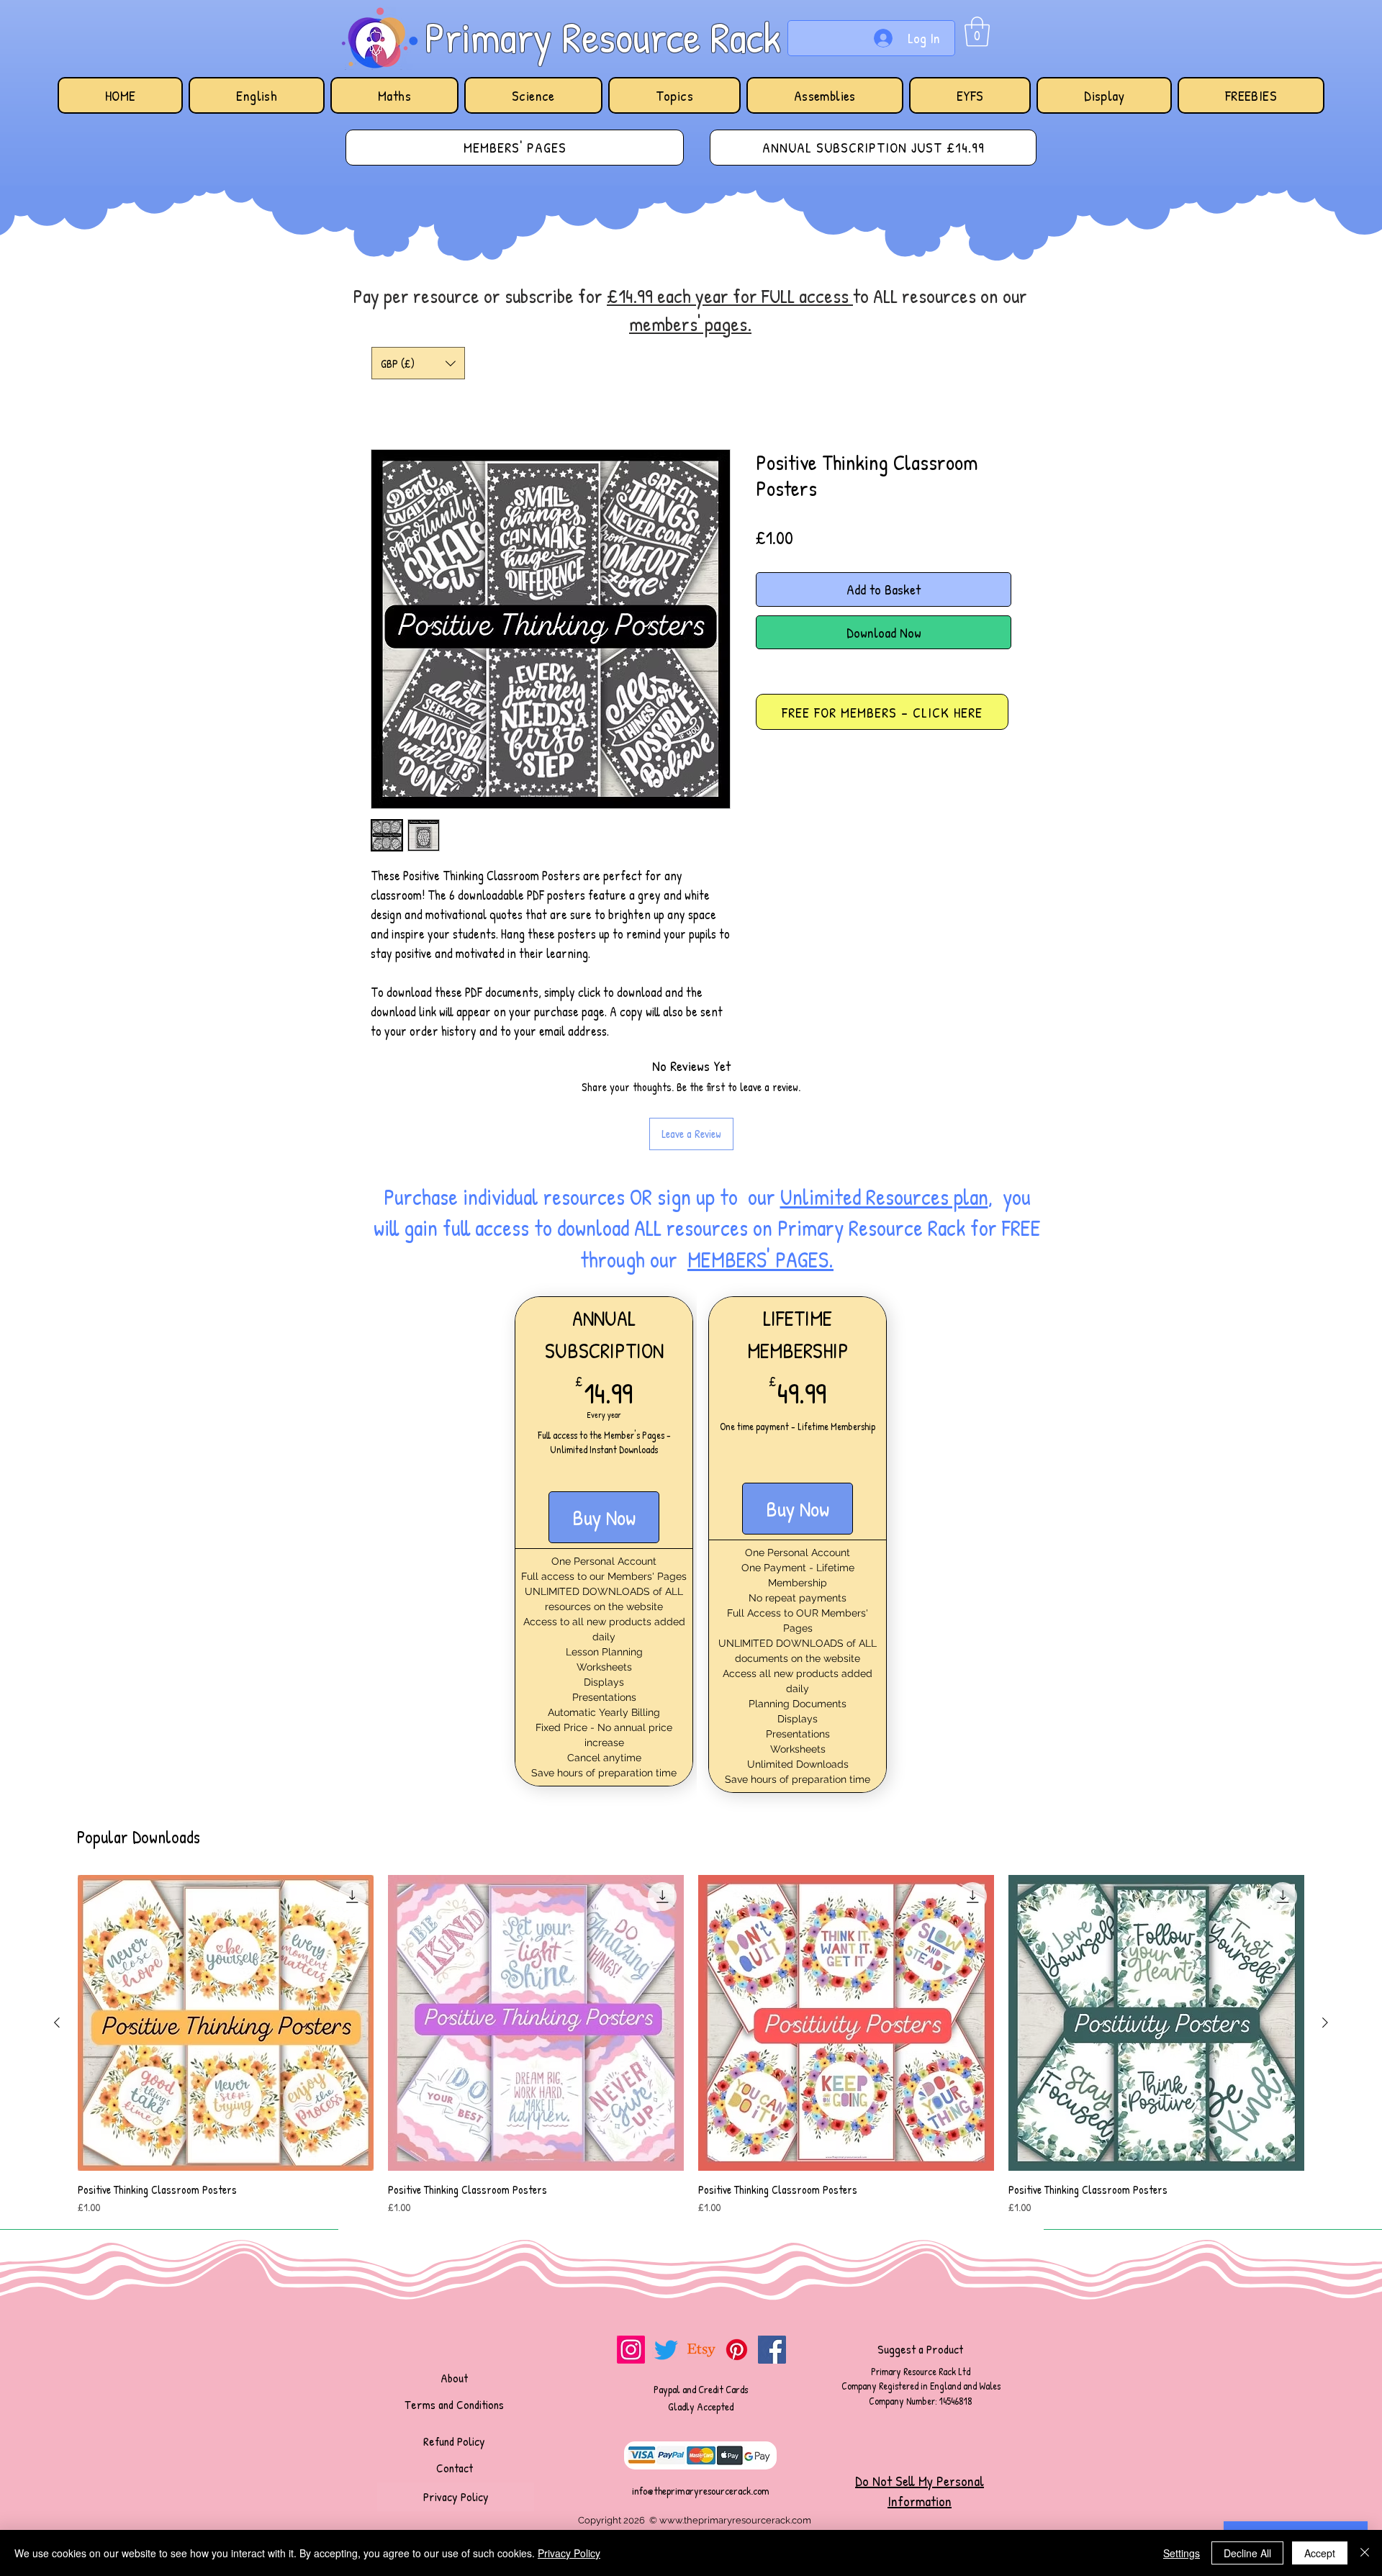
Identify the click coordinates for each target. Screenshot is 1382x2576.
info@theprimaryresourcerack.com (701, 2396)
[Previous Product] (57, 1928)
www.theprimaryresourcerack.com (735, 2426)
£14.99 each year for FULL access (730, 296)
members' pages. (690, 324)
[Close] (1365, 2553)
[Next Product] (1325, 1928)
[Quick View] (226, 1929)
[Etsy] (701, 2255)
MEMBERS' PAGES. (760, 1165)
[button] (977, 32)
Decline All (1247, 2553)
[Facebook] (772, 2255)
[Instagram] (631, 2255)
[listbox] (418, 363)
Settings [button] (1182, 2553)
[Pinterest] (737, 2255)
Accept (1320, 2553)
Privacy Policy (569, 2553)
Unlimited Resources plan (884, 1103)
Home (387, 398)
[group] (691, 1951)
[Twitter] (666, 2255)
